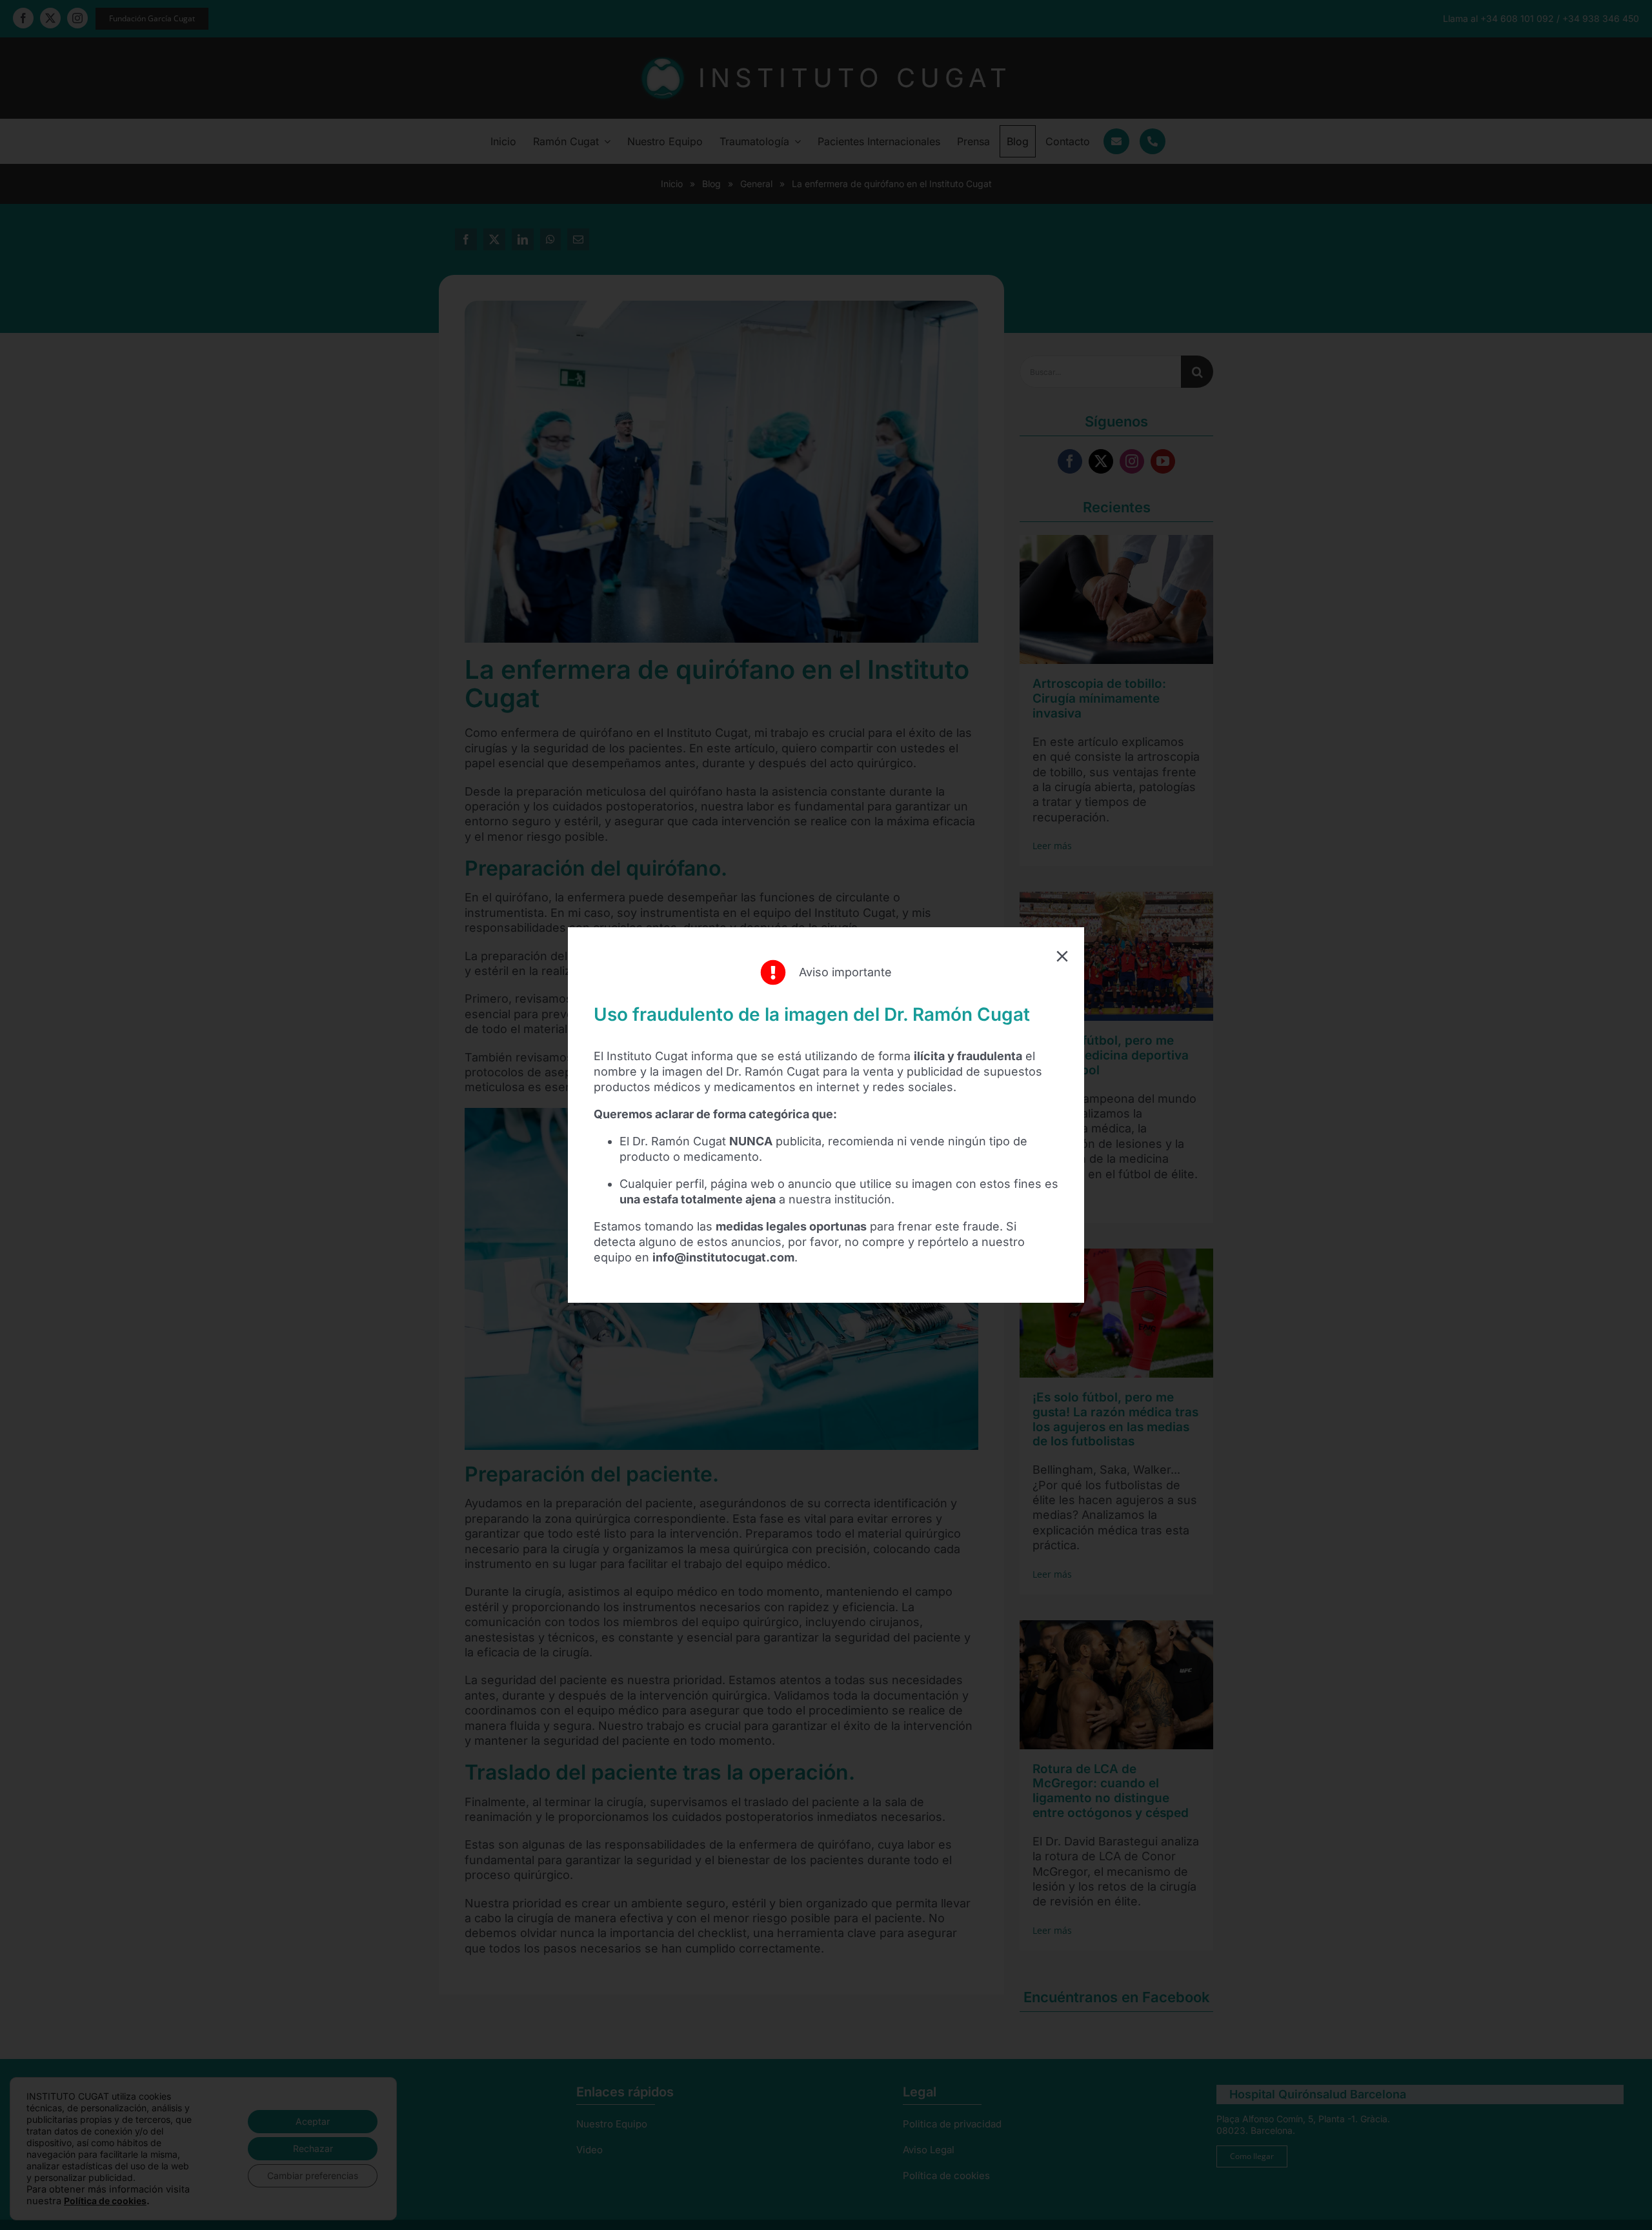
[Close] (1062, 956)
